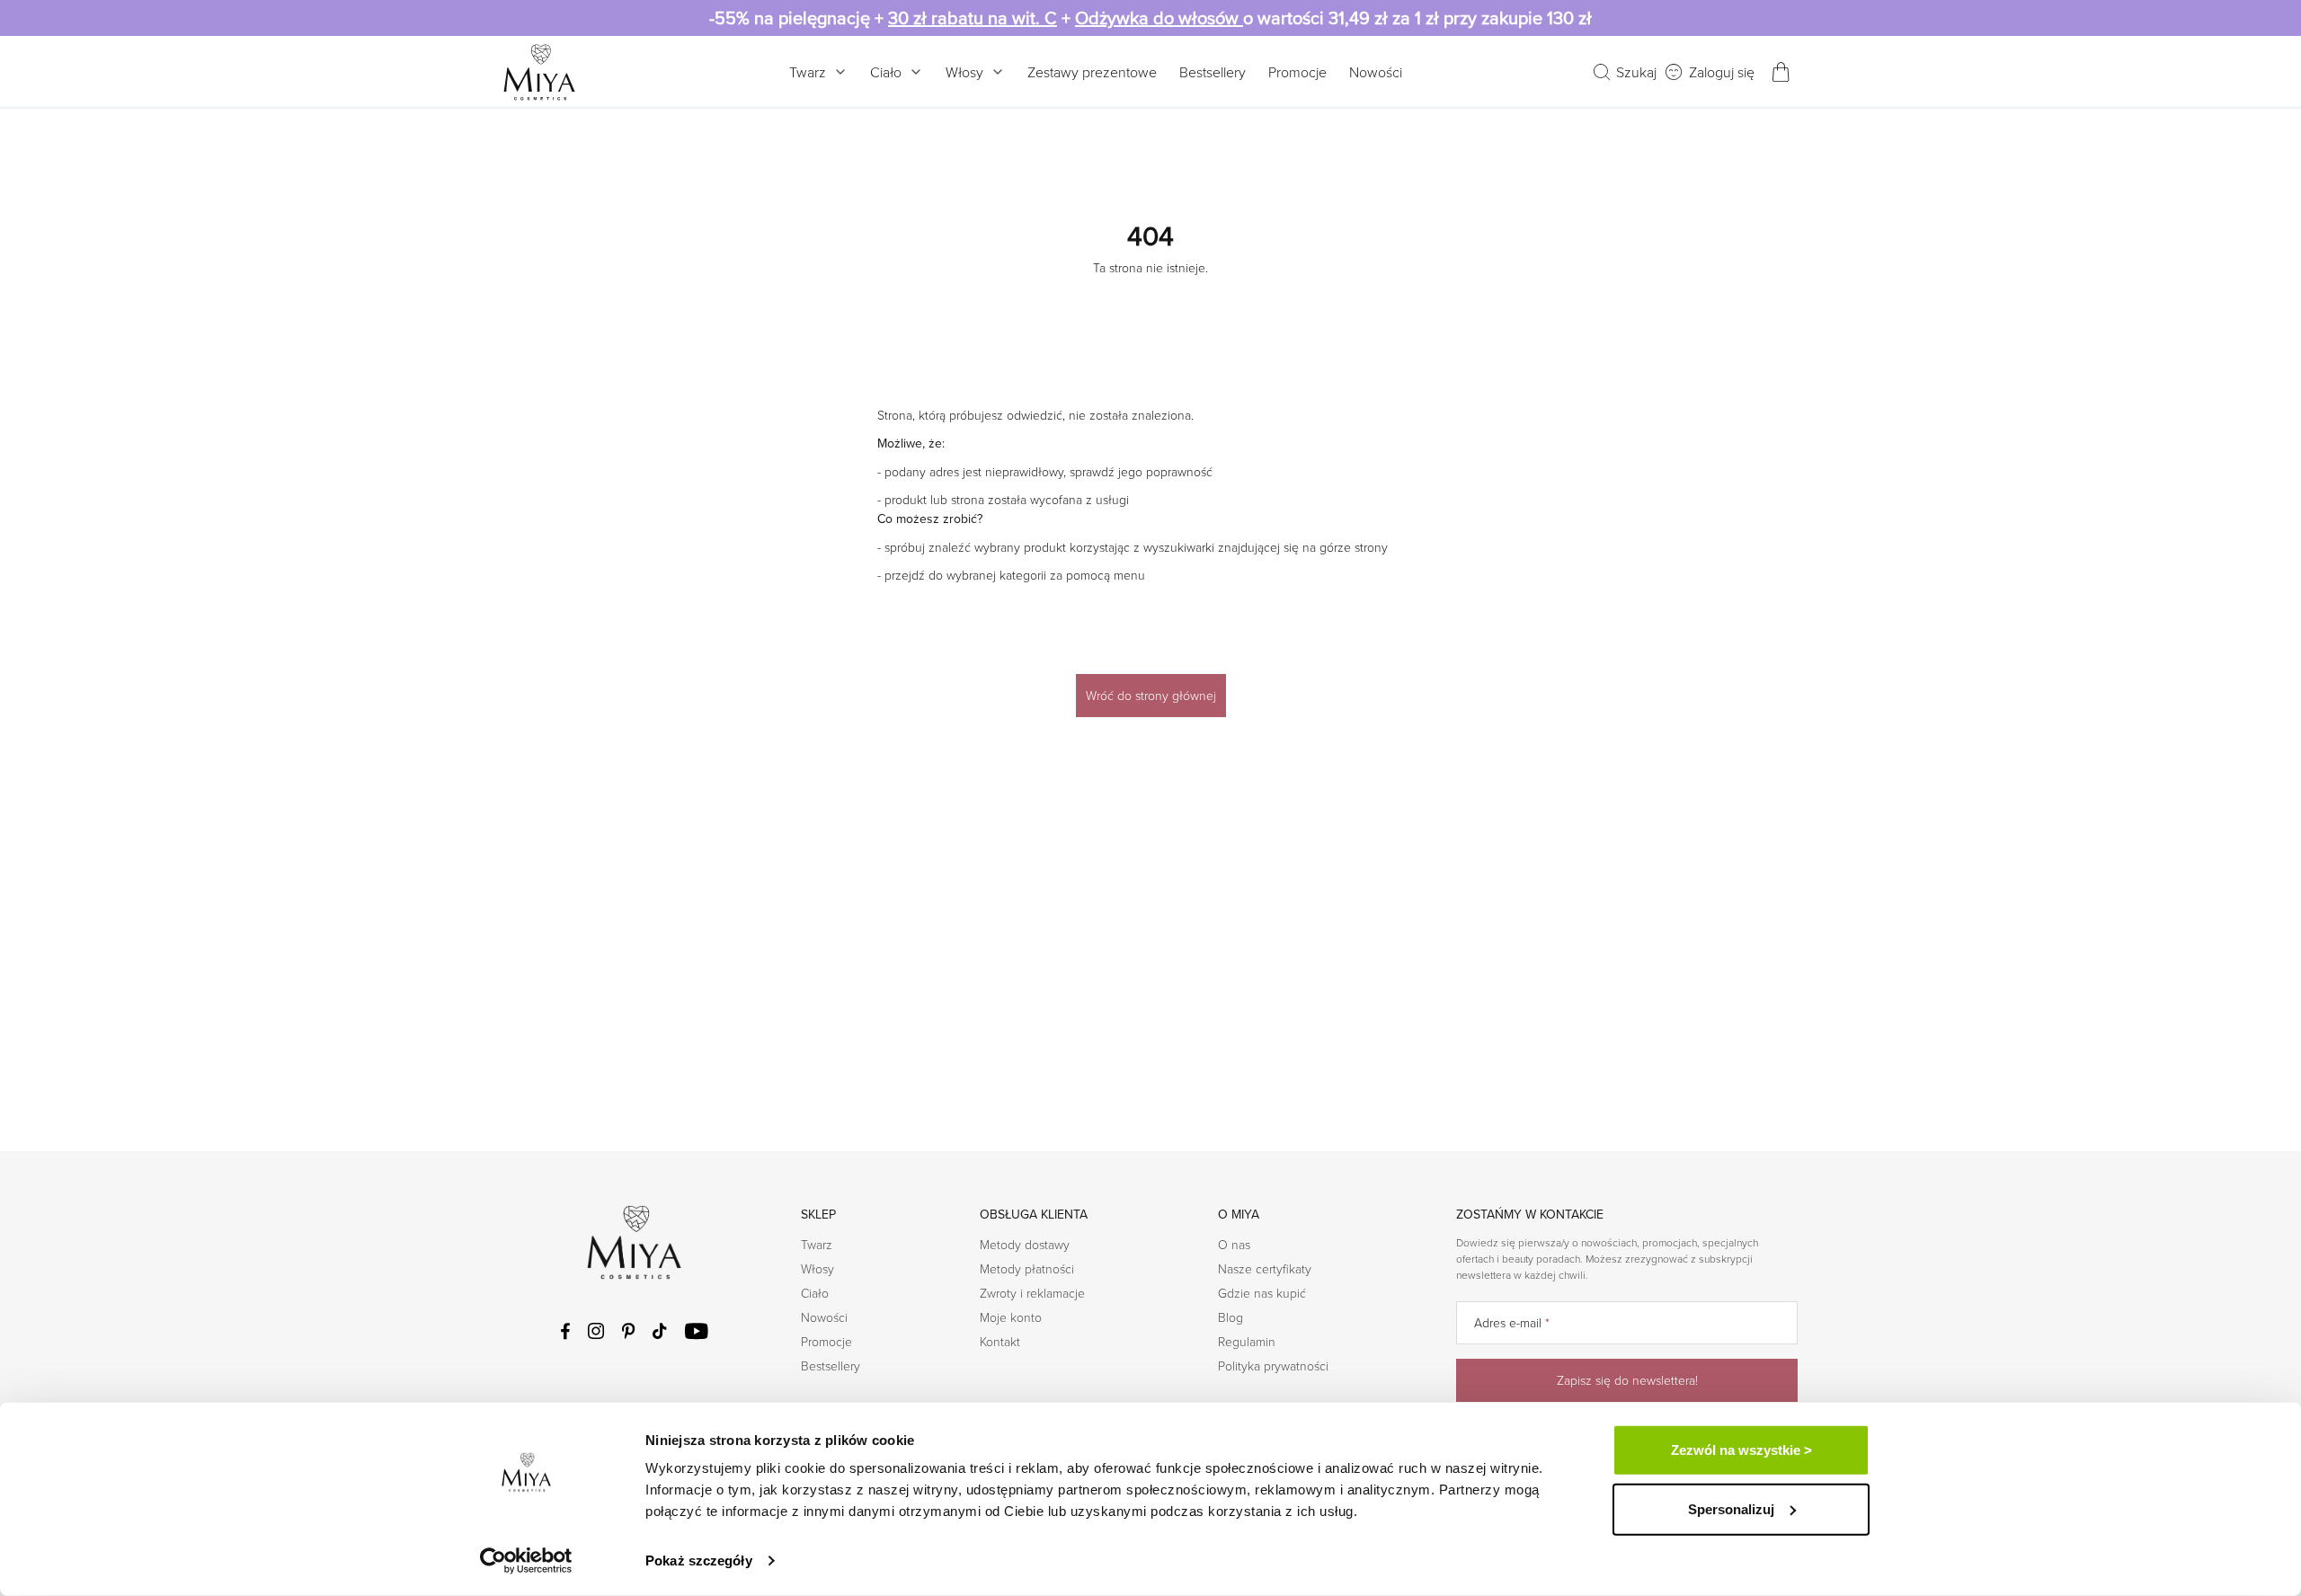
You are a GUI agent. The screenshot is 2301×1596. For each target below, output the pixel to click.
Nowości (1376, 72)
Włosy (964, 72)
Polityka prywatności (1273, 1365)
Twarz (808, 72)
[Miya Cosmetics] (539, 72)
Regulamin (1247, 1341)
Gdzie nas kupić (1262, 1293)
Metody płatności (1027, 1268)
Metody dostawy (1025, 1244)
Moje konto (1011, 1317)
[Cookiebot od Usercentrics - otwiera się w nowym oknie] (526, 1561)
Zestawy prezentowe (1092, 72)
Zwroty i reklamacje (1032, 1293)
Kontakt (1000, 1341)
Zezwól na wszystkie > (1741, 1450)
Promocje (1297, 72)
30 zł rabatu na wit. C (973, 18)
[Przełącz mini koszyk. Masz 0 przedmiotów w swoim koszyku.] (1781, 72)
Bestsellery (1213, 72)
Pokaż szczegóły (699, 1561)
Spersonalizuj (1731, 1508)
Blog (1230, 1317)
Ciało (886, 72)
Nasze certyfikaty (1265, 1268)
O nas (1234, 1244)
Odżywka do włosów (1159, 18)
